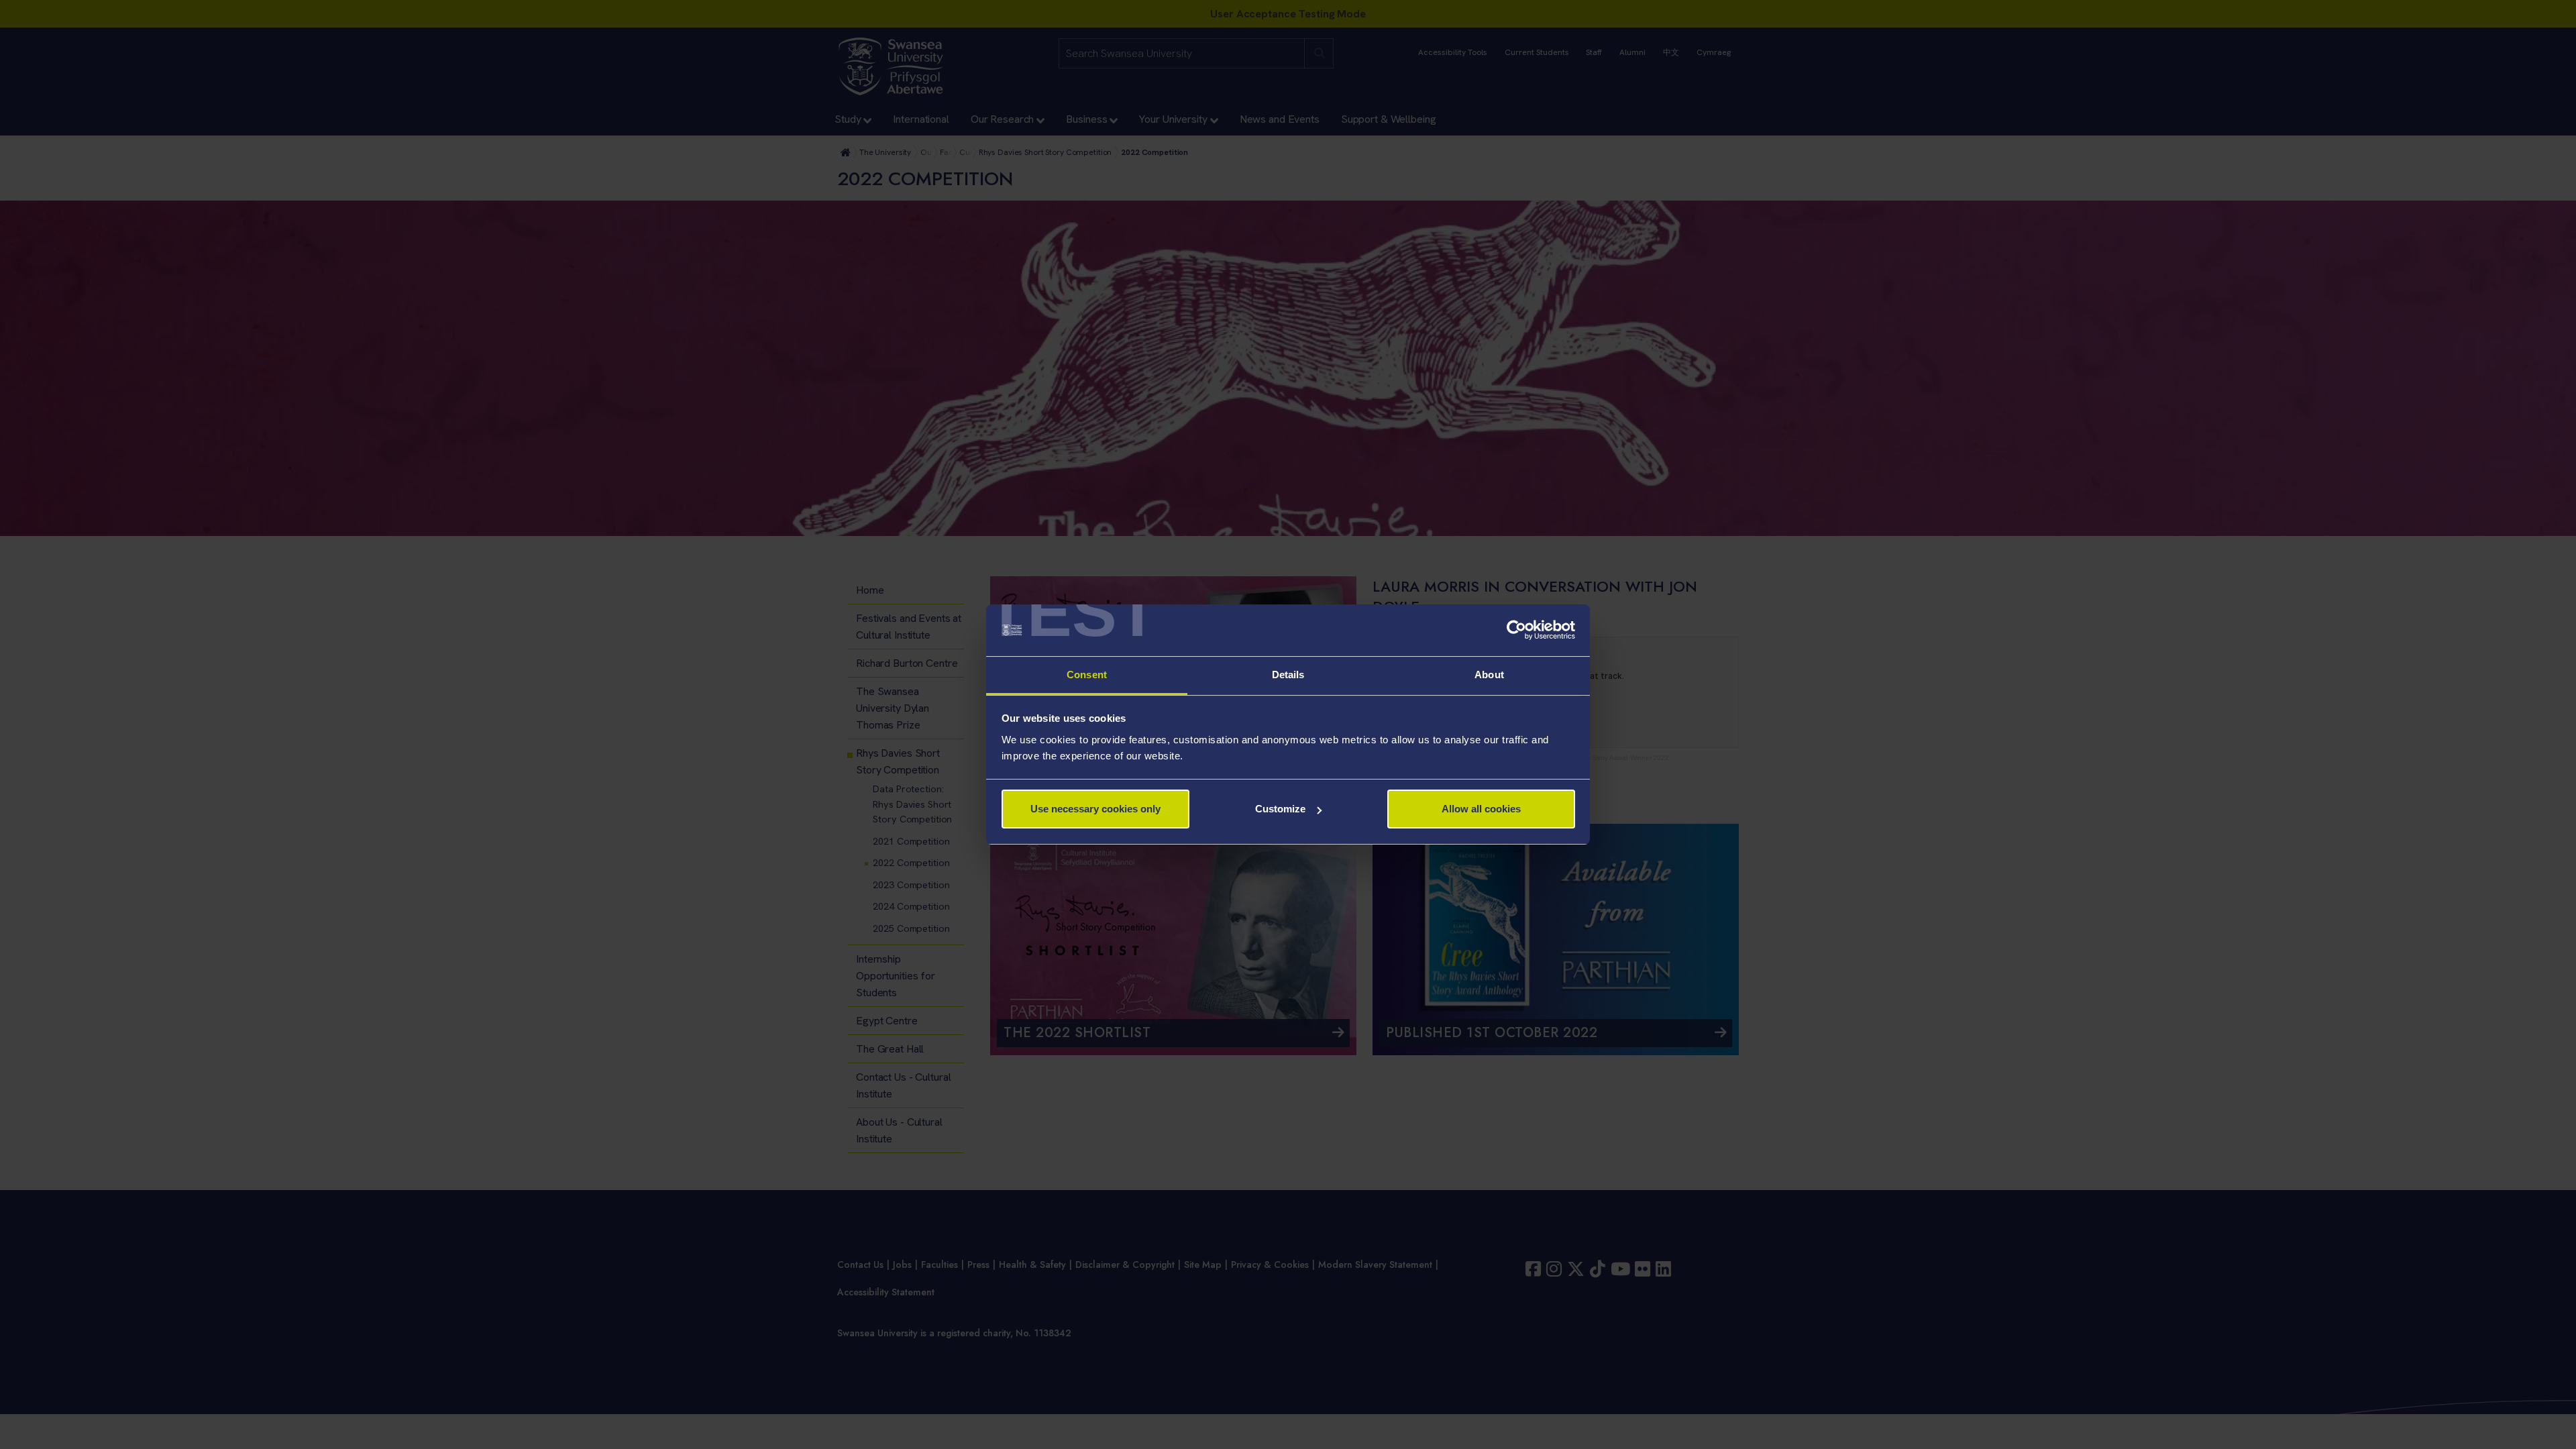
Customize (1280, 809)
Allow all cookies (1481, 809)
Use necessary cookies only (1095, 809)
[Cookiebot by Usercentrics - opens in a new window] (1516, 631)
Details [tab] (1288, 675)
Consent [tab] (1087, 675)
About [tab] (1489, 675)
